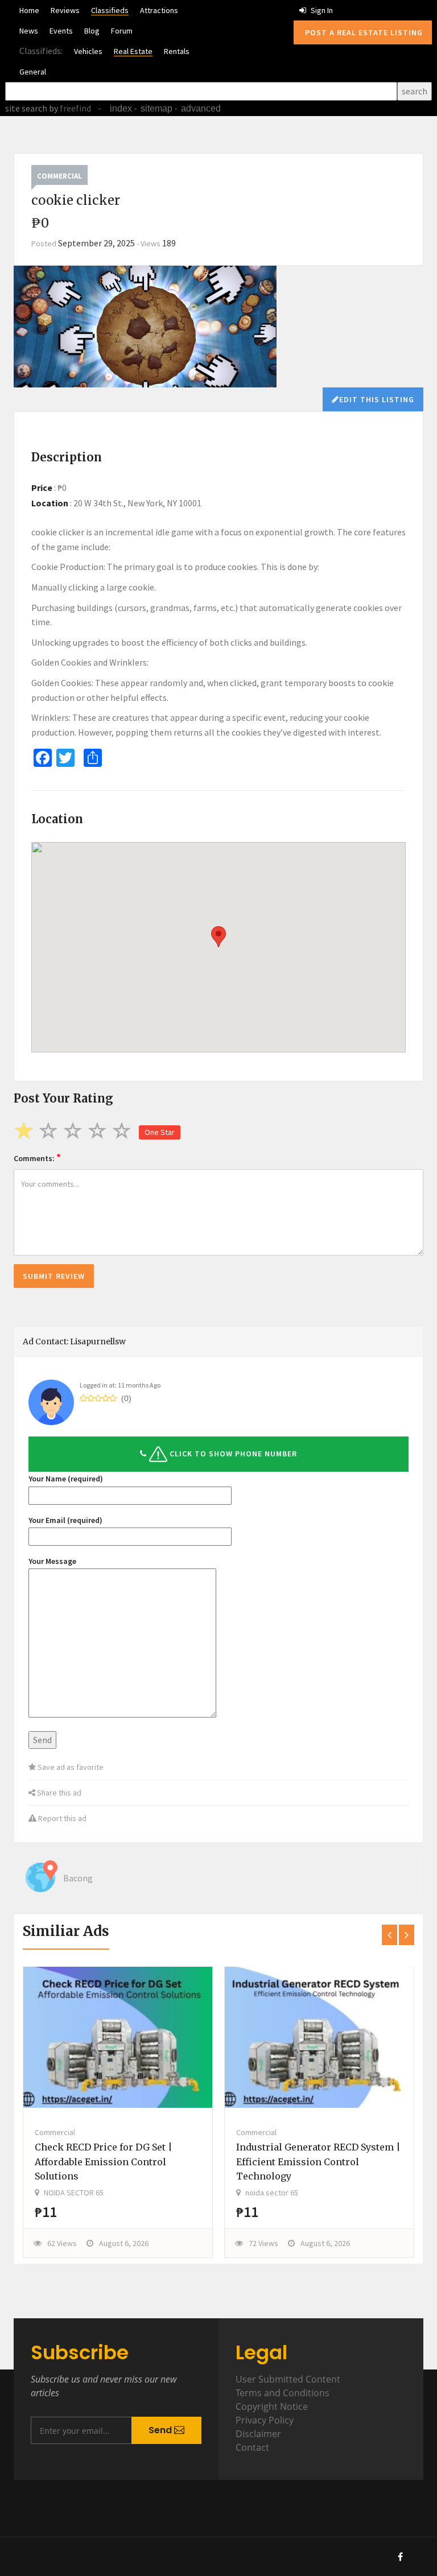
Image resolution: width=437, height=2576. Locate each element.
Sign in (321, 10)
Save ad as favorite (70, 1767)
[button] (218, 1454)
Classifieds (110, 10)
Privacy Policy (265, 2420)
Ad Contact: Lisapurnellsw (74, 1341)
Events (61, 31)
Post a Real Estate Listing (363, 32)
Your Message (52, 1561)
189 (169, 243)
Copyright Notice (272, 2406)
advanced (201, 108)
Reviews (65, 10)
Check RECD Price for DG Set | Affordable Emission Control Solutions (104, 2162)
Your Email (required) (65, 1520)
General (33, 72)
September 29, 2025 (96, 243)
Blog (92, 31)
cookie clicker (58, 532)
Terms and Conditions (283, 2393)
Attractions (159, 10)
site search (26, 108)
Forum (122, 31)
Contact (252, 2447)
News (29, 31)
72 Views (263, 2243)
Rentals (177, 51)
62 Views (62, 2243)
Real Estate (133, 51)
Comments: (37, 1157)
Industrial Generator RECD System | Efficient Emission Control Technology (318, 2162)
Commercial (59, 176)
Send (161, 2430)
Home (29, 10)
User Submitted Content (288, 2379)
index (121, 108)
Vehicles (88, 51)
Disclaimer (258, 2434)
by (69, 108)
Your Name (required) (66, 1479)
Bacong (78, 1878)
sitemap (156, 108)
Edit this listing (377, 399)
